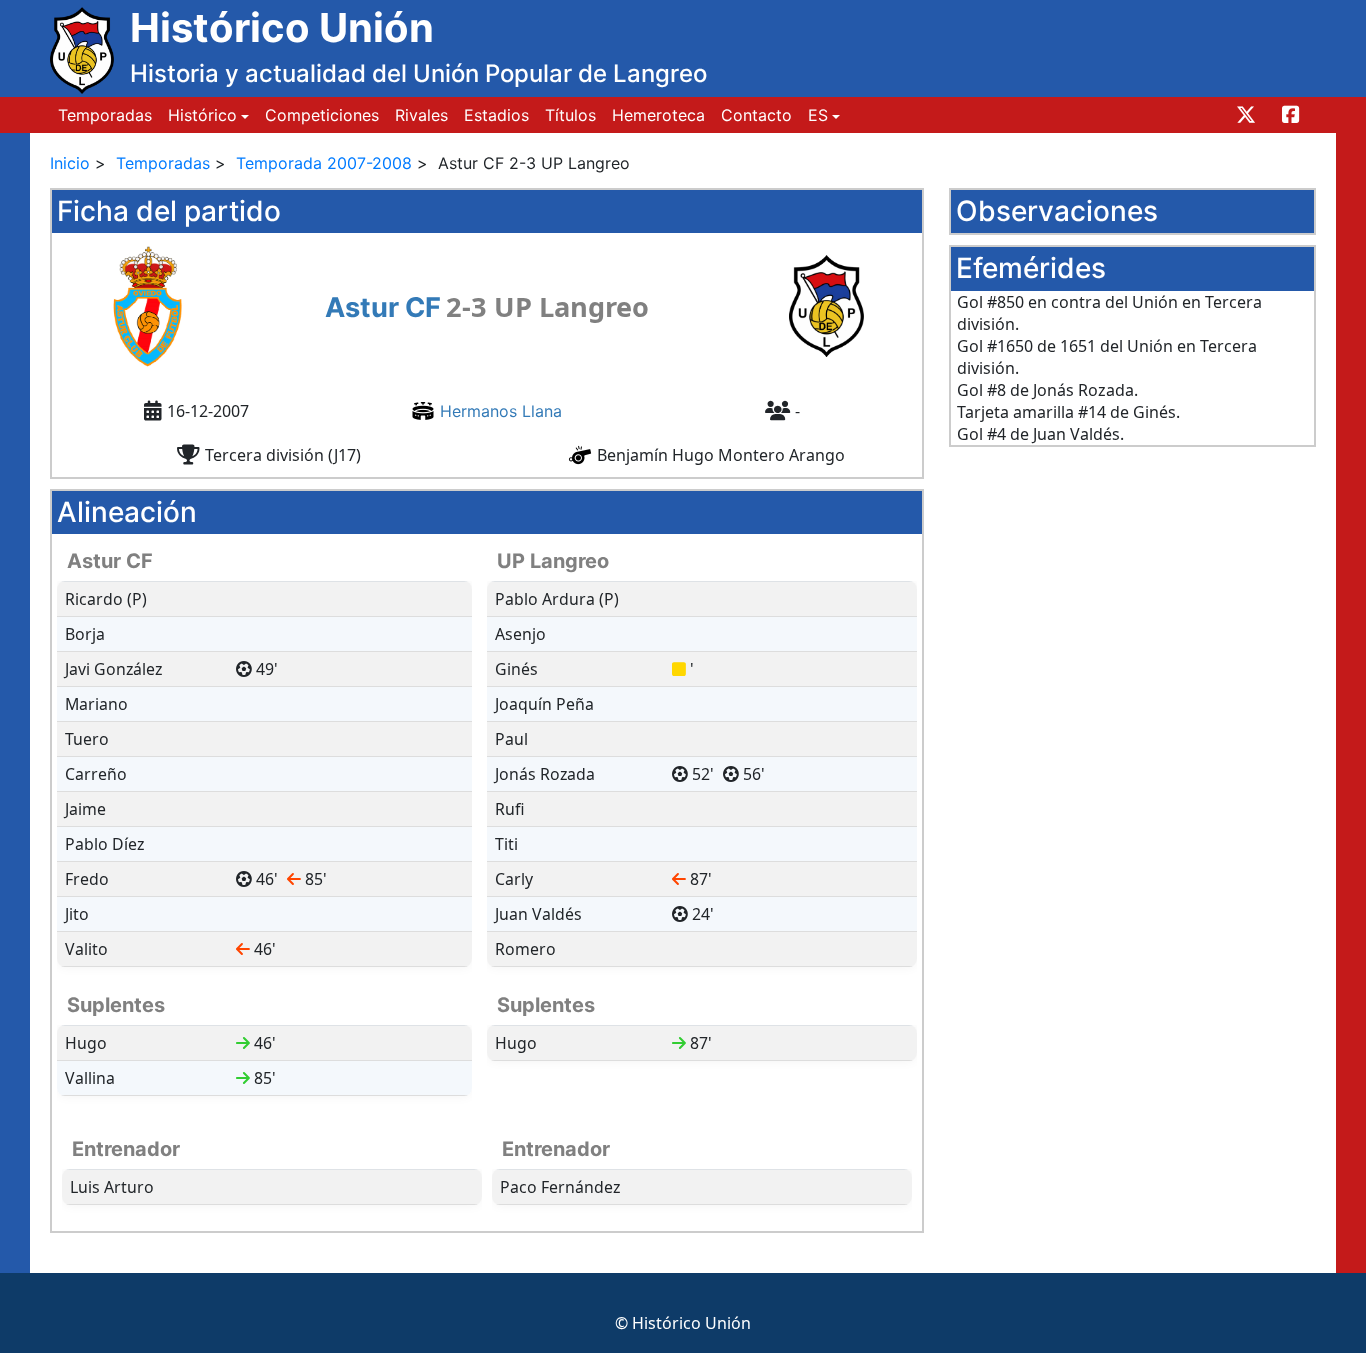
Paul (511, 739)
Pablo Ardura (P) (557, 599)
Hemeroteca (658, 115)
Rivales (421, 115)
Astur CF (383, 307)
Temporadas (105, 115)
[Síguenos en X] (1243, 115)
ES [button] (818, 115)
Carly (514, 879)
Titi (506, 844)
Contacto (756, 115)
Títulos (570, 115)
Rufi (510, 809)
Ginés (516, 669)
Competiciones (322, 115)
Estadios (496, 115)
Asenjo (520, 634)
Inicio (70, 163)
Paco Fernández (560, 1187)
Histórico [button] (202, 115)
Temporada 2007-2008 (324, 163)
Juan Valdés (538, 914)
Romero (525, 949)
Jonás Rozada (545, 774)
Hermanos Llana (501, 411)
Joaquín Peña (544, 704)
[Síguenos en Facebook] (1288, 115)
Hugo (516, 1043)
